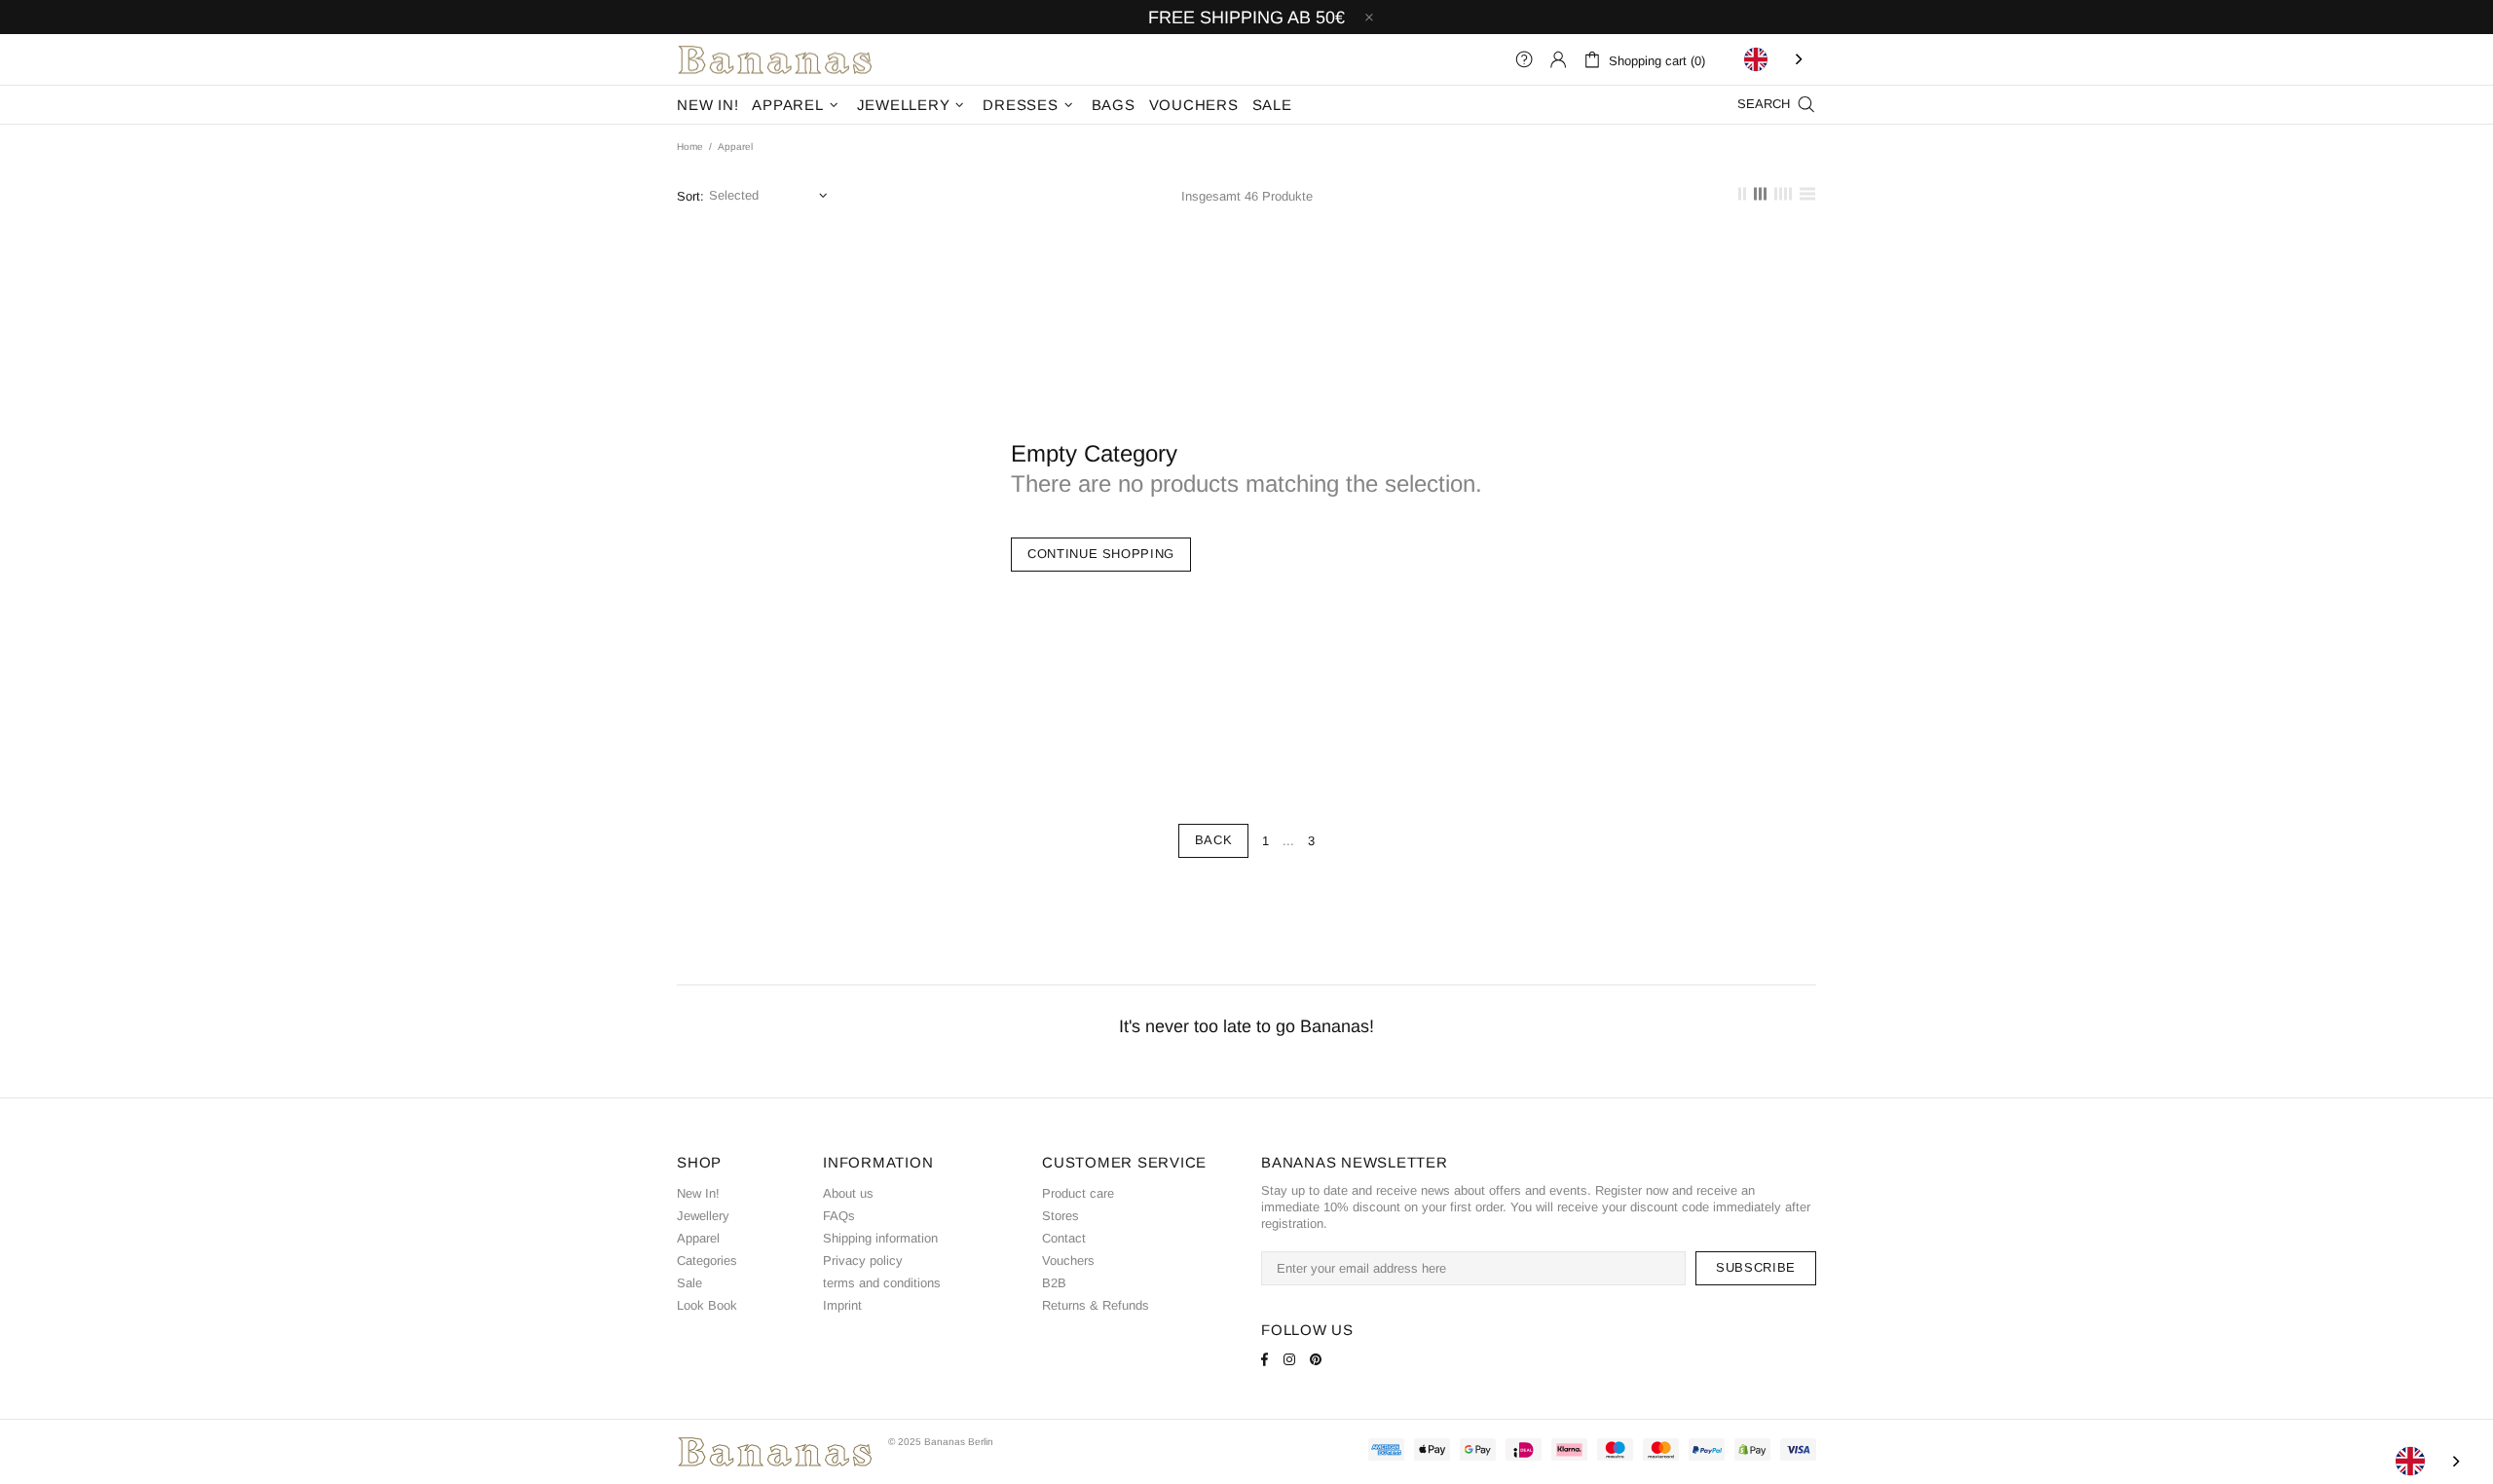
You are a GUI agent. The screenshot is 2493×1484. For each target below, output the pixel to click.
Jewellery (703, 1216)
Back (1214, 840)
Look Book (707, 1305)
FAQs (839, 1216)
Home (690, 147)
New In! (698, 1193)
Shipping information (880, 1238)
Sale (689, 1283)
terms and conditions (882, 1283)
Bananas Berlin (775, 59)
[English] (1775, 59)
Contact (1064, 1238)
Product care (1078, 1193)
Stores (1060, 1216)
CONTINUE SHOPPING (1101, 554)
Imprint (842, 1305)
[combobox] (1775, 59)
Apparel (698, 1238)
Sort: (690, 196)
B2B (1054, 1283)
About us (848, 1193)
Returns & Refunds (1096, 1305)
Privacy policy (863, 1261)
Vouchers (1068, 1261)
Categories (707, 1261)
